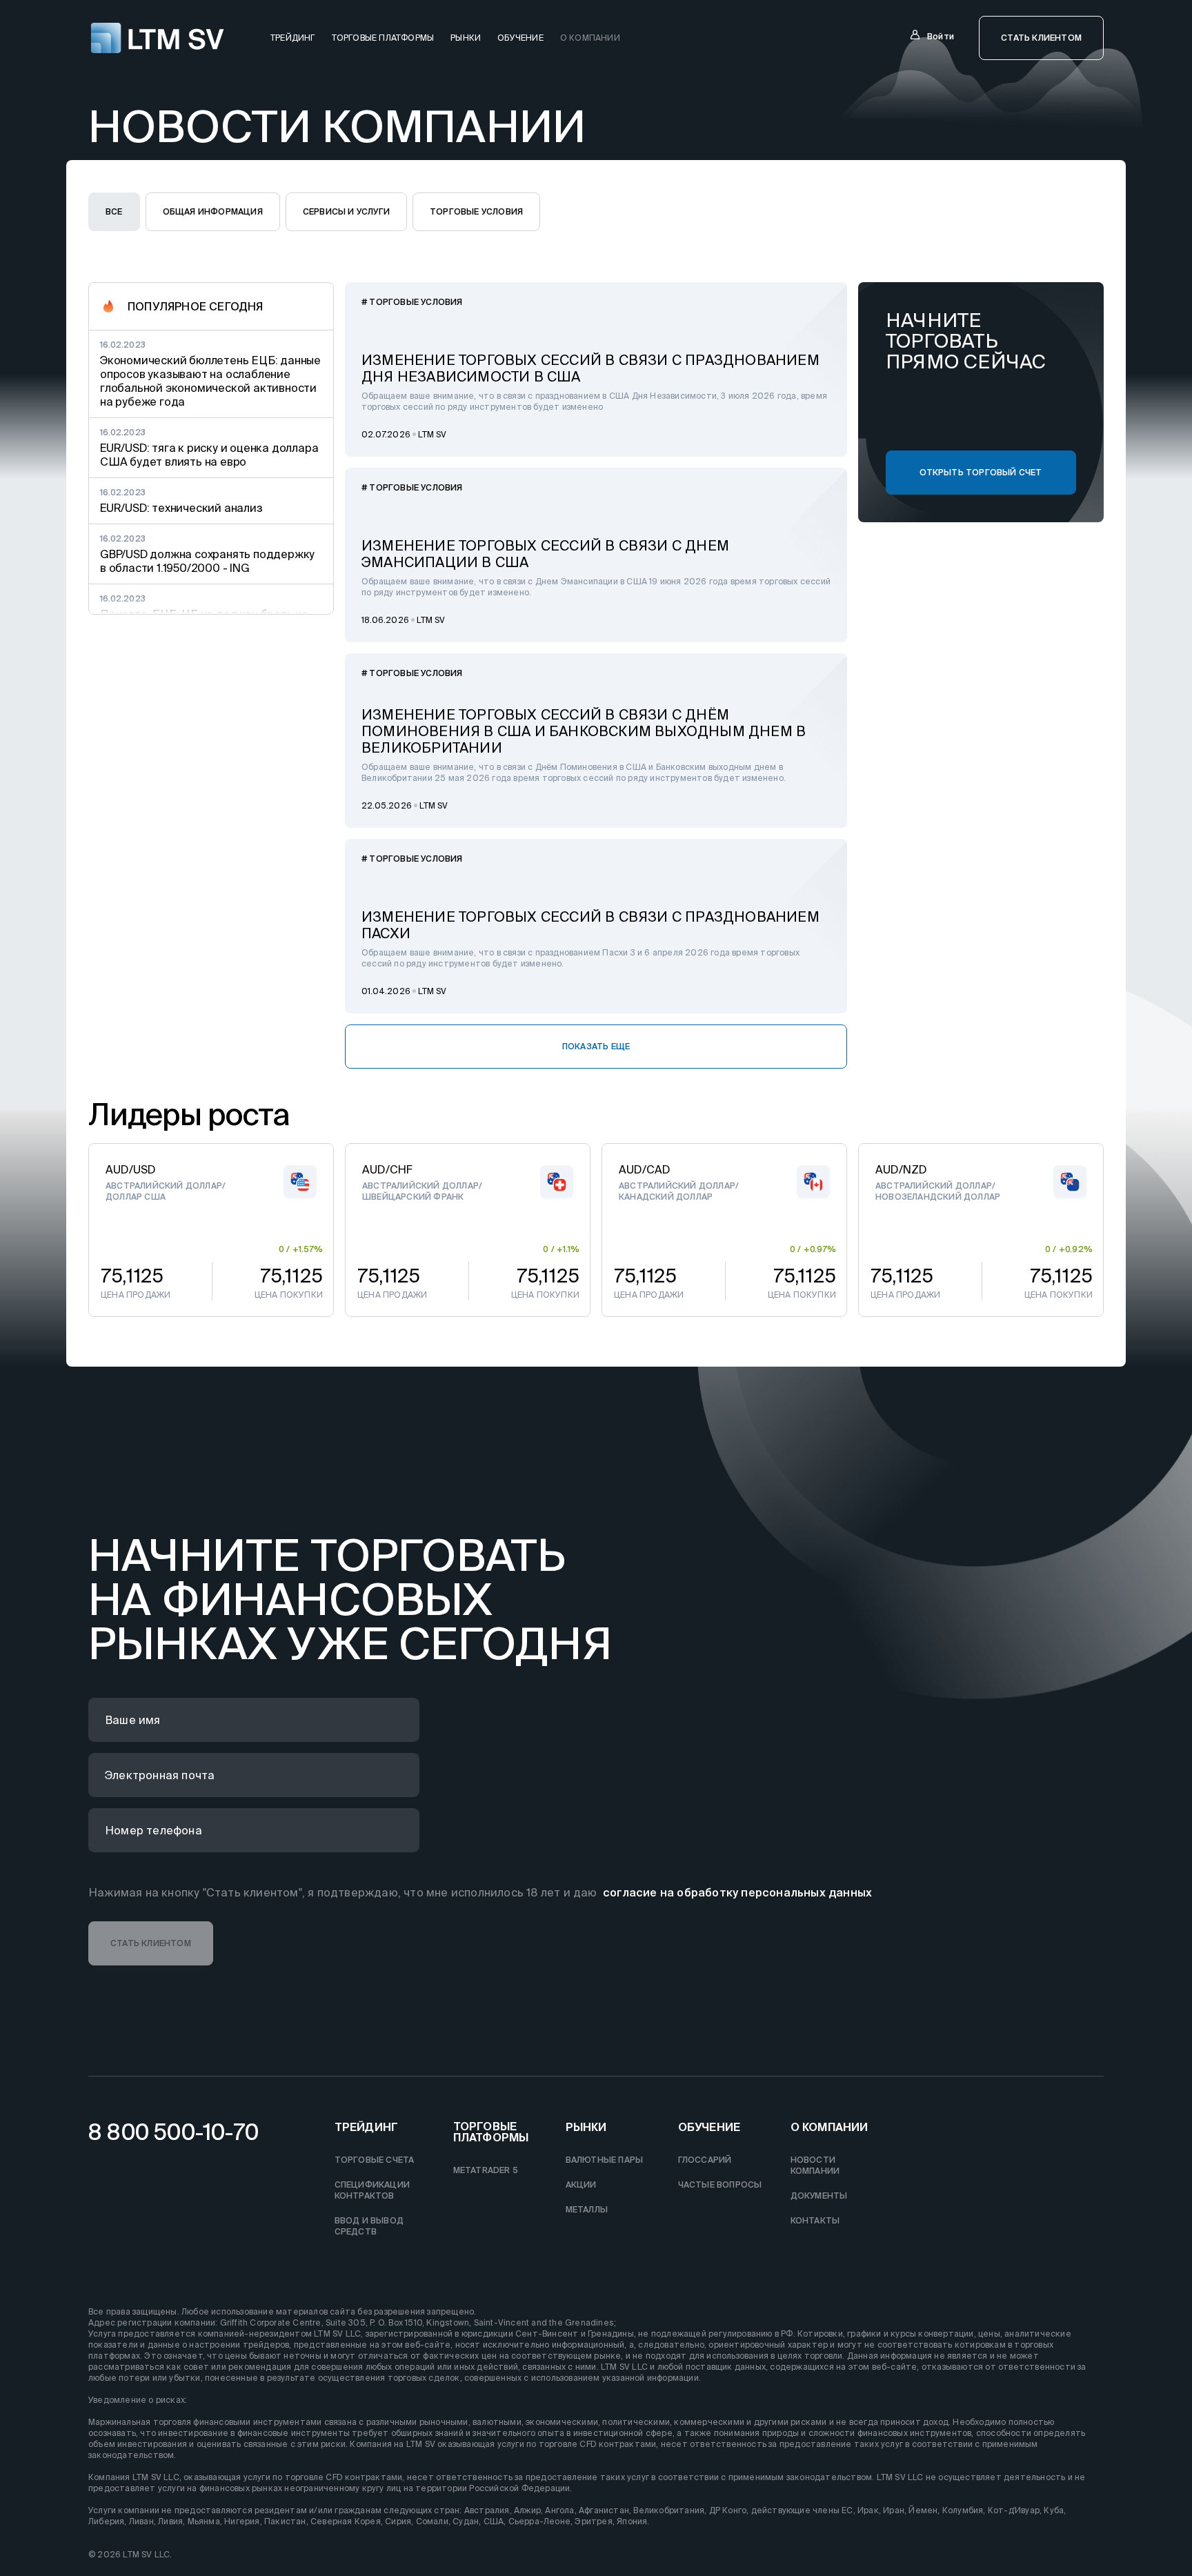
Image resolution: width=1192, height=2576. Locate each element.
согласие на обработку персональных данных (737, 1892)
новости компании (815, 2165)
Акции (581, 2184)
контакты (815, 2220)
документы (819, 2196)
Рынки (466, 38)
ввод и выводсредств (369, 2226)
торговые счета (375, 2160)
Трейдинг (367, 2127)
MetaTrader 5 (486, 2170)
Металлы (587, 2209)
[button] (1041, 38)
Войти (941, 36)
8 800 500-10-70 (173, 2132)
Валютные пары (605, 2160)
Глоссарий (705, 2160)
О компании (590, 38)
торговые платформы (383, 38)
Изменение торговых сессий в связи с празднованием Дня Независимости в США (590, 368)
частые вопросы (720, 2184)
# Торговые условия (412, 302)
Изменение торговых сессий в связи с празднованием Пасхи (590, 925)
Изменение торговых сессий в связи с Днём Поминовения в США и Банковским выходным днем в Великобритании (584, 731)
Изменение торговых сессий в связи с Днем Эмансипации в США (545, 554)
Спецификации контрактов (372, 2190)
